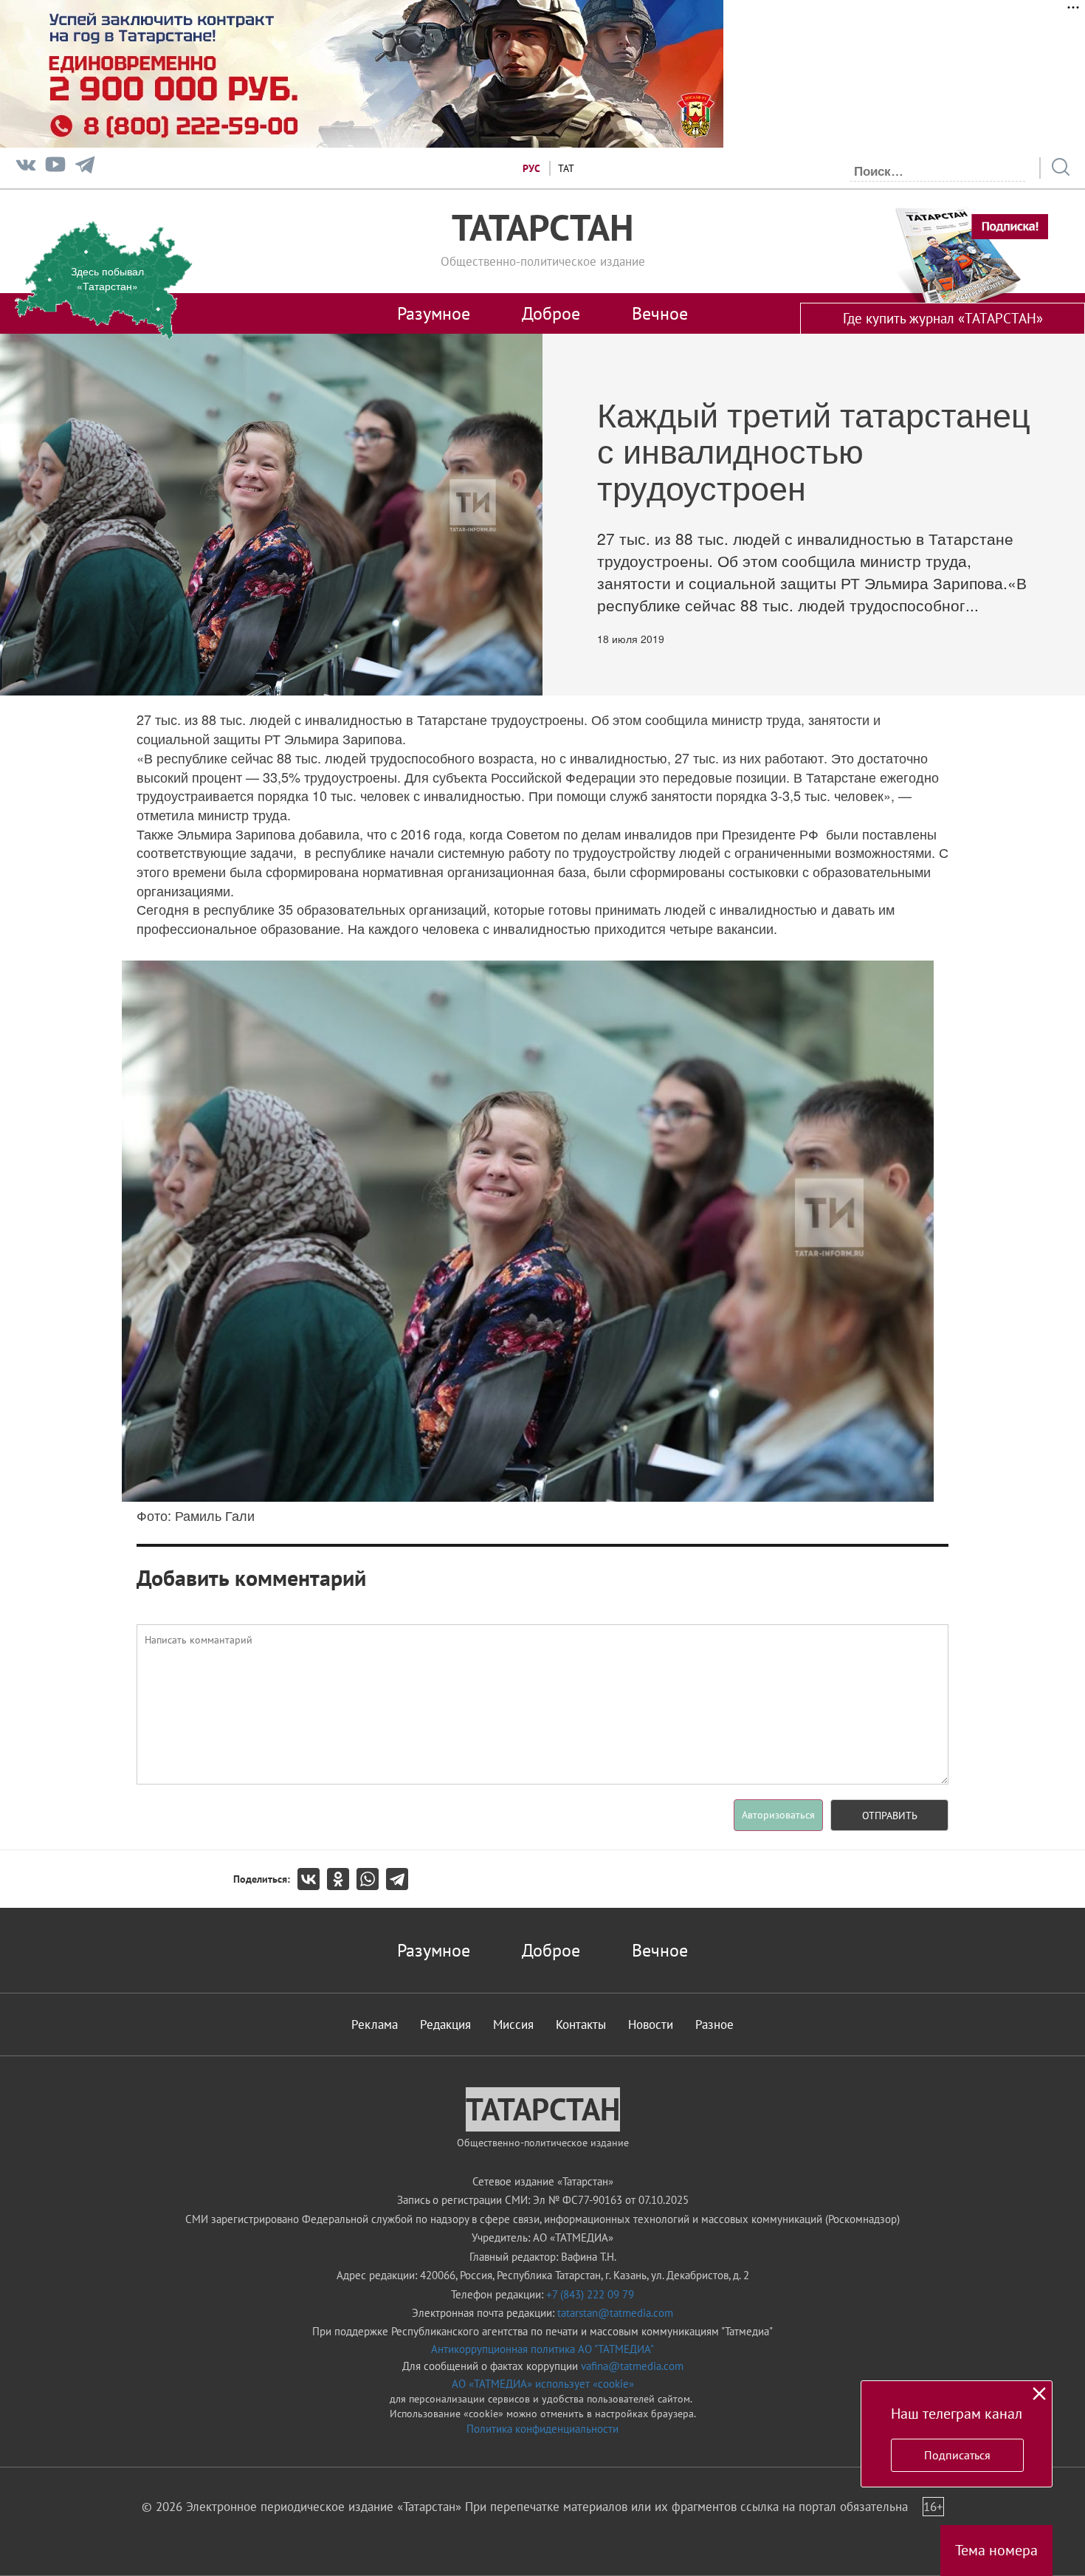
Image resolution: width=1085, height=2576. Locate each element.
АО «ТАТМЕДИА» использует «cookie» (543, 2384)
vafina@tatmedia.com (632, 2366)
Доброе (551, 313)
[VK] (26, 168)
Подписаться (957, 2455)
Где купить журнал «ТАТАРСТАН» (943, 318)
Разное (714, 2024)
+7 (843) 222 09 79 (590, 2294)
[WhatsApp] (371, 1879)
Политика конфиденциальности (542, 2429)
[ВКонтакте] (312, 1879)
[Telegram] (85, 168)
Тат (566, 168)
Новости (651, 2024)
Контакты (581, 2024)
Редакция (445, 2024)
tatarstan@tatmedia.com (615, 2313)
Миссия (513, 2024)
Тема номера (996, 2550)
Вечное (660, 313)
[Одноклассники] (342, 1879)
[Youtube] (55, 168)
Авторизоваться (778, 1815)
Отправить (890, 1816)
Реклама (375, 2024)
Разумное (434, 313)
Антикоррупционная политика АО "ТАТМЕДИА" (542, 2349)
